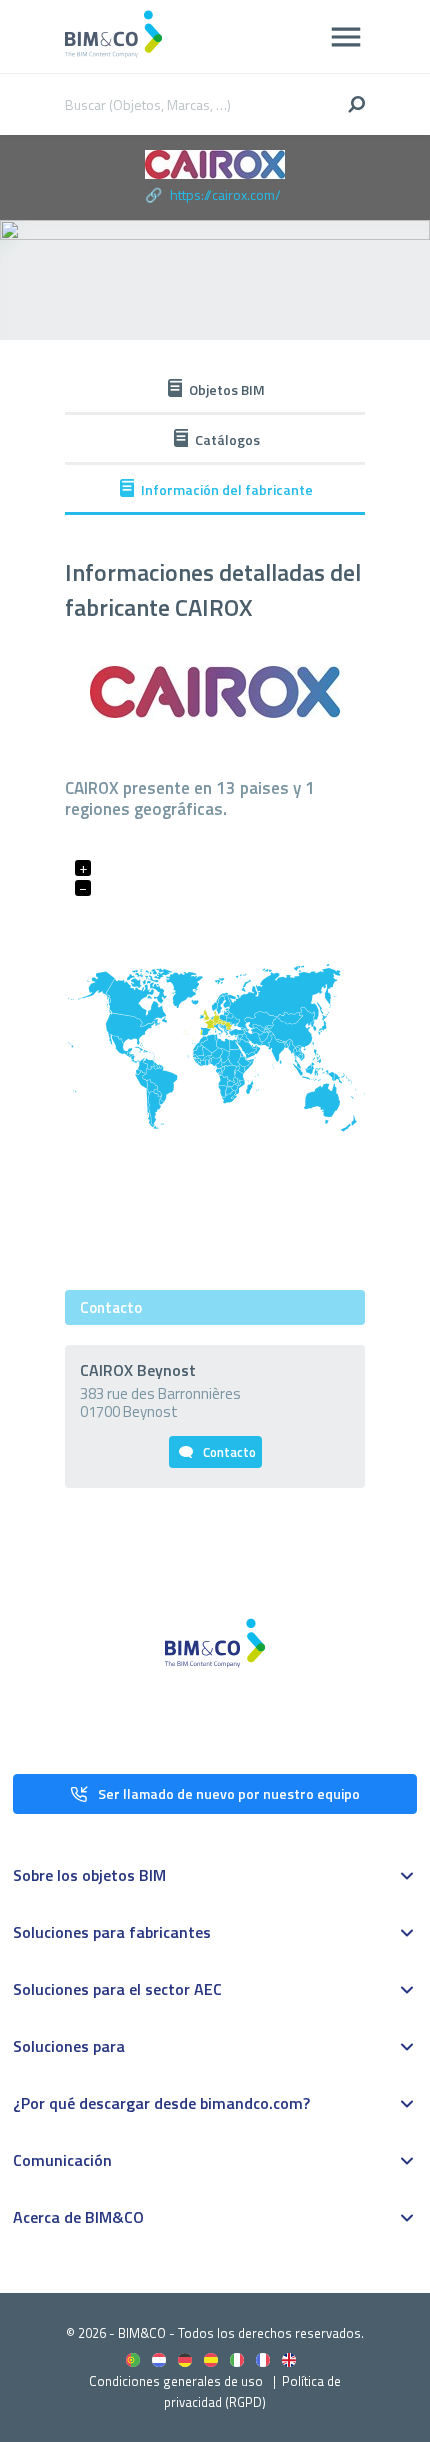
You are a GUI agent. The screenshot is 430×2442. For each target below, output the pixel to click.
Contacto (229, 1452)
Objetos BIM (227, 389)
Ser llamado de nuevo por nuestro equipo (229, 1793)
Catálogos (227, 439)
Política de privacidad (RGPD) (252, 2391)
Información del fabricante (227, 489)
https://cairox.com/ (225, 194)
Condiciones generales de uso (176, 2381)
